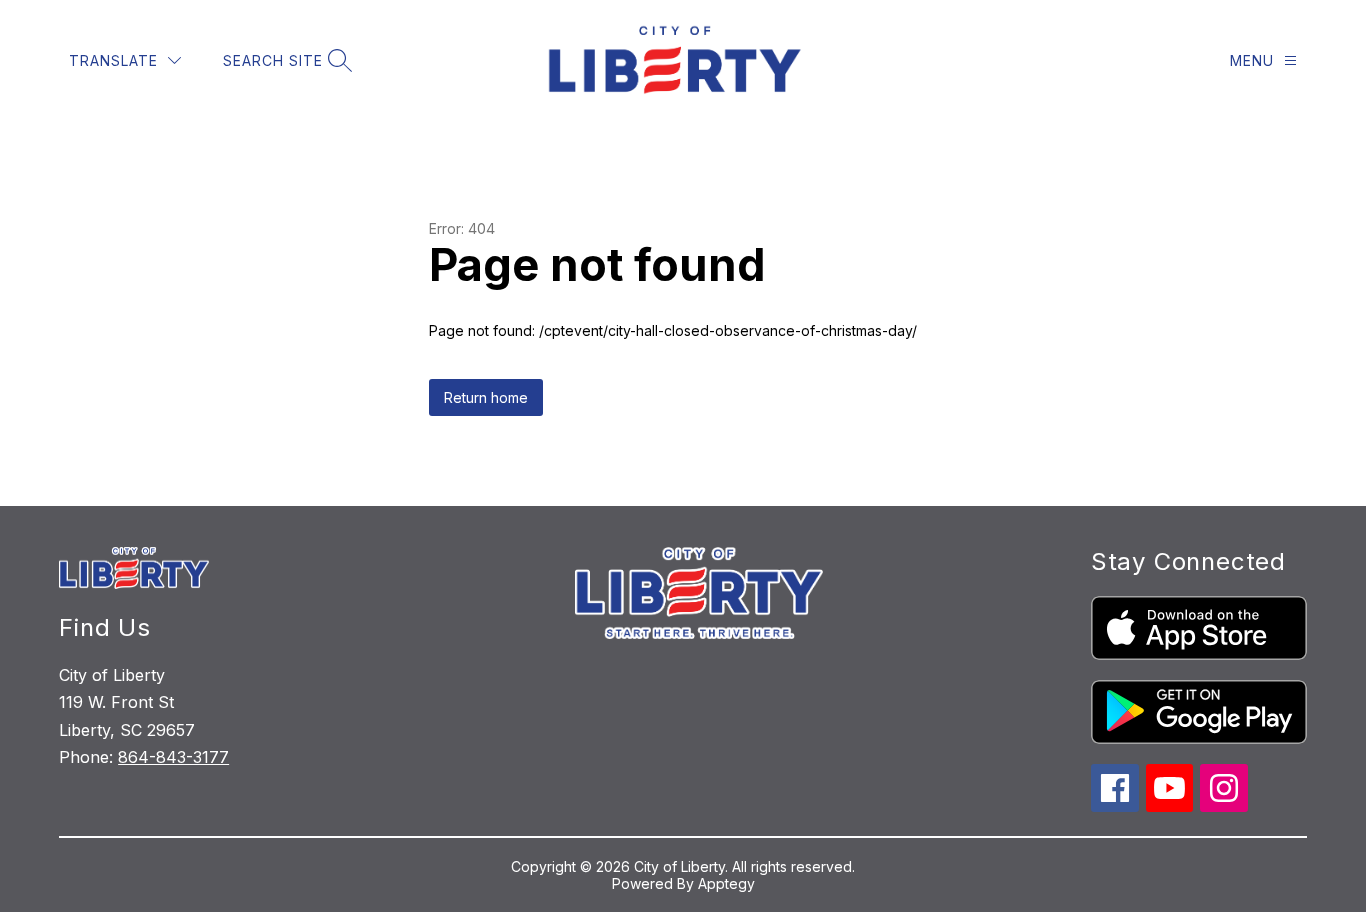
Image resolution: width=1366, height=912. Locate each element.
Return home (486, 397)
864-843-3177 (173, 757)
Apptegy (726, 883)
